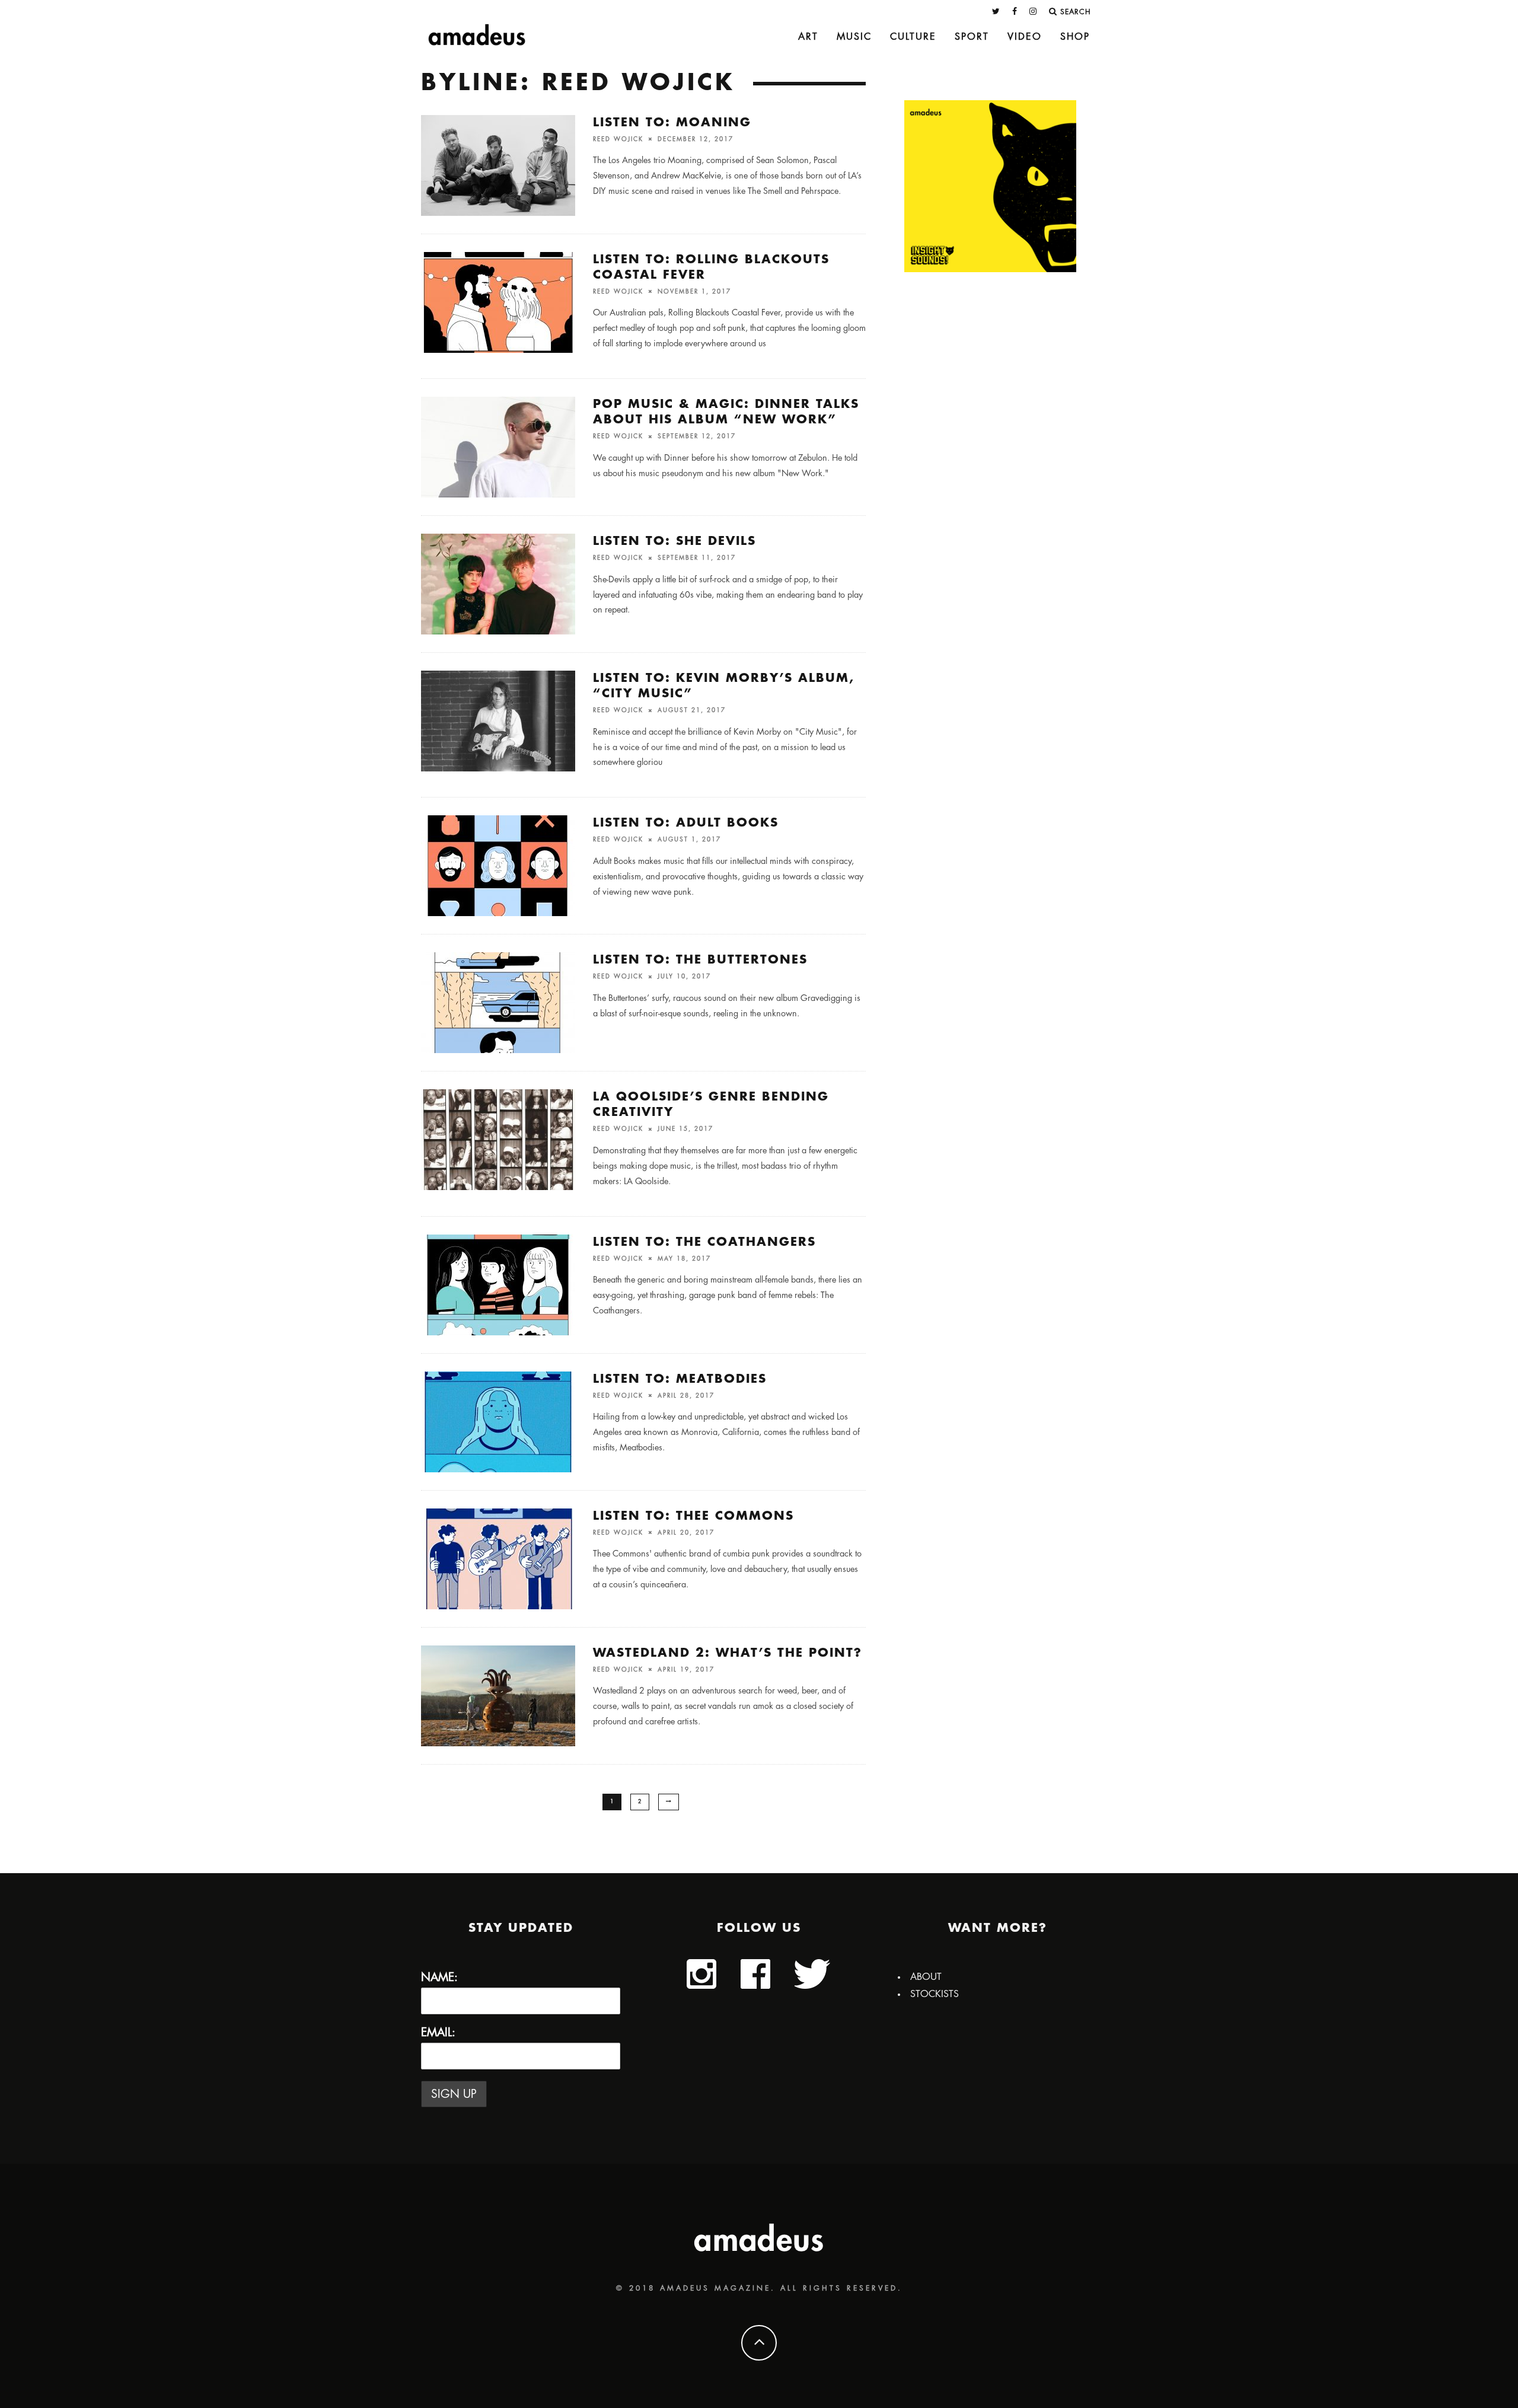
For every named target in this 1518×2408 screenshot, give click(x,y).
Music (854, 37)
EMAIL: (438, 2032)
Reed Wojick (618, 139)
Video (1025, 37)
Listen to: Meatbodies (680, 1379)
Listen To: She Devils (675, 541)
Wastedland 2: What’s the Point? (728, 1653)
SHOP (1075, 37)
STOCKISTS (935, 1994)
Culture (913, 37)
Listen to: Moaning (672, 122)
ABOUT (926, 1977)
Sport (972, 37)
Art (808, 37)
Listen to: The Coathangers (704, 1242)
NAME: (439, 1977)
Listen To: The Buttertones (700, 960)
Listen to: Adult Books (686, 823)
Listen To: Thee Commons (693, 1516)
